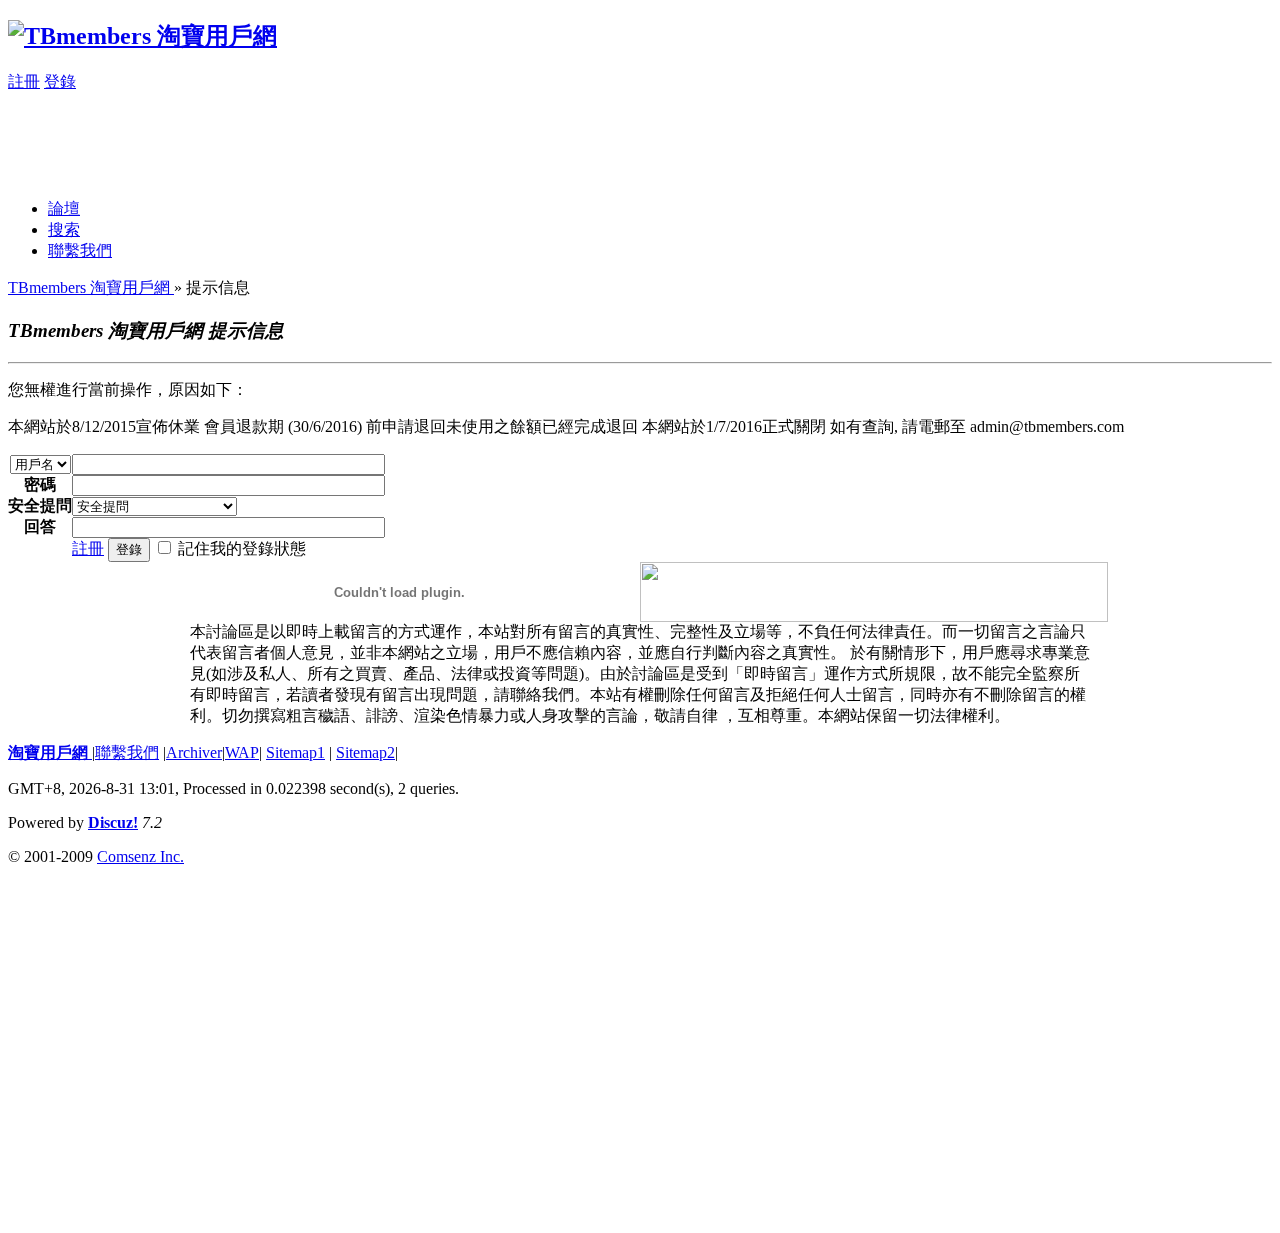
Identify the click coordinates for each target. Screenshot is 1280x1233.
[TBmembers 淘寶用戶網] (142, 36)
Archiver (194, 752)
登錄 (60, 81)
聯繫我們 (80, 250)
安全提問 (40, 505)
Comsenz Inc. (140, 856)
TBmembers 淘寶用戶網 (91, 287)
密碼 (40, 484)
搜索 (64, 229)
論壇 (64, 208)
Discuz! (113, 822)
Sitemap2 (365, 752)
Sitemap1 (295, 752)
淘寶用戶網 (50, 752)
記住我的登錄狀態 (242, 548)
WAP (242, 752)
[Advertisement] (372, 138)
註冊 (24, 81)
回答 (40, 526)
